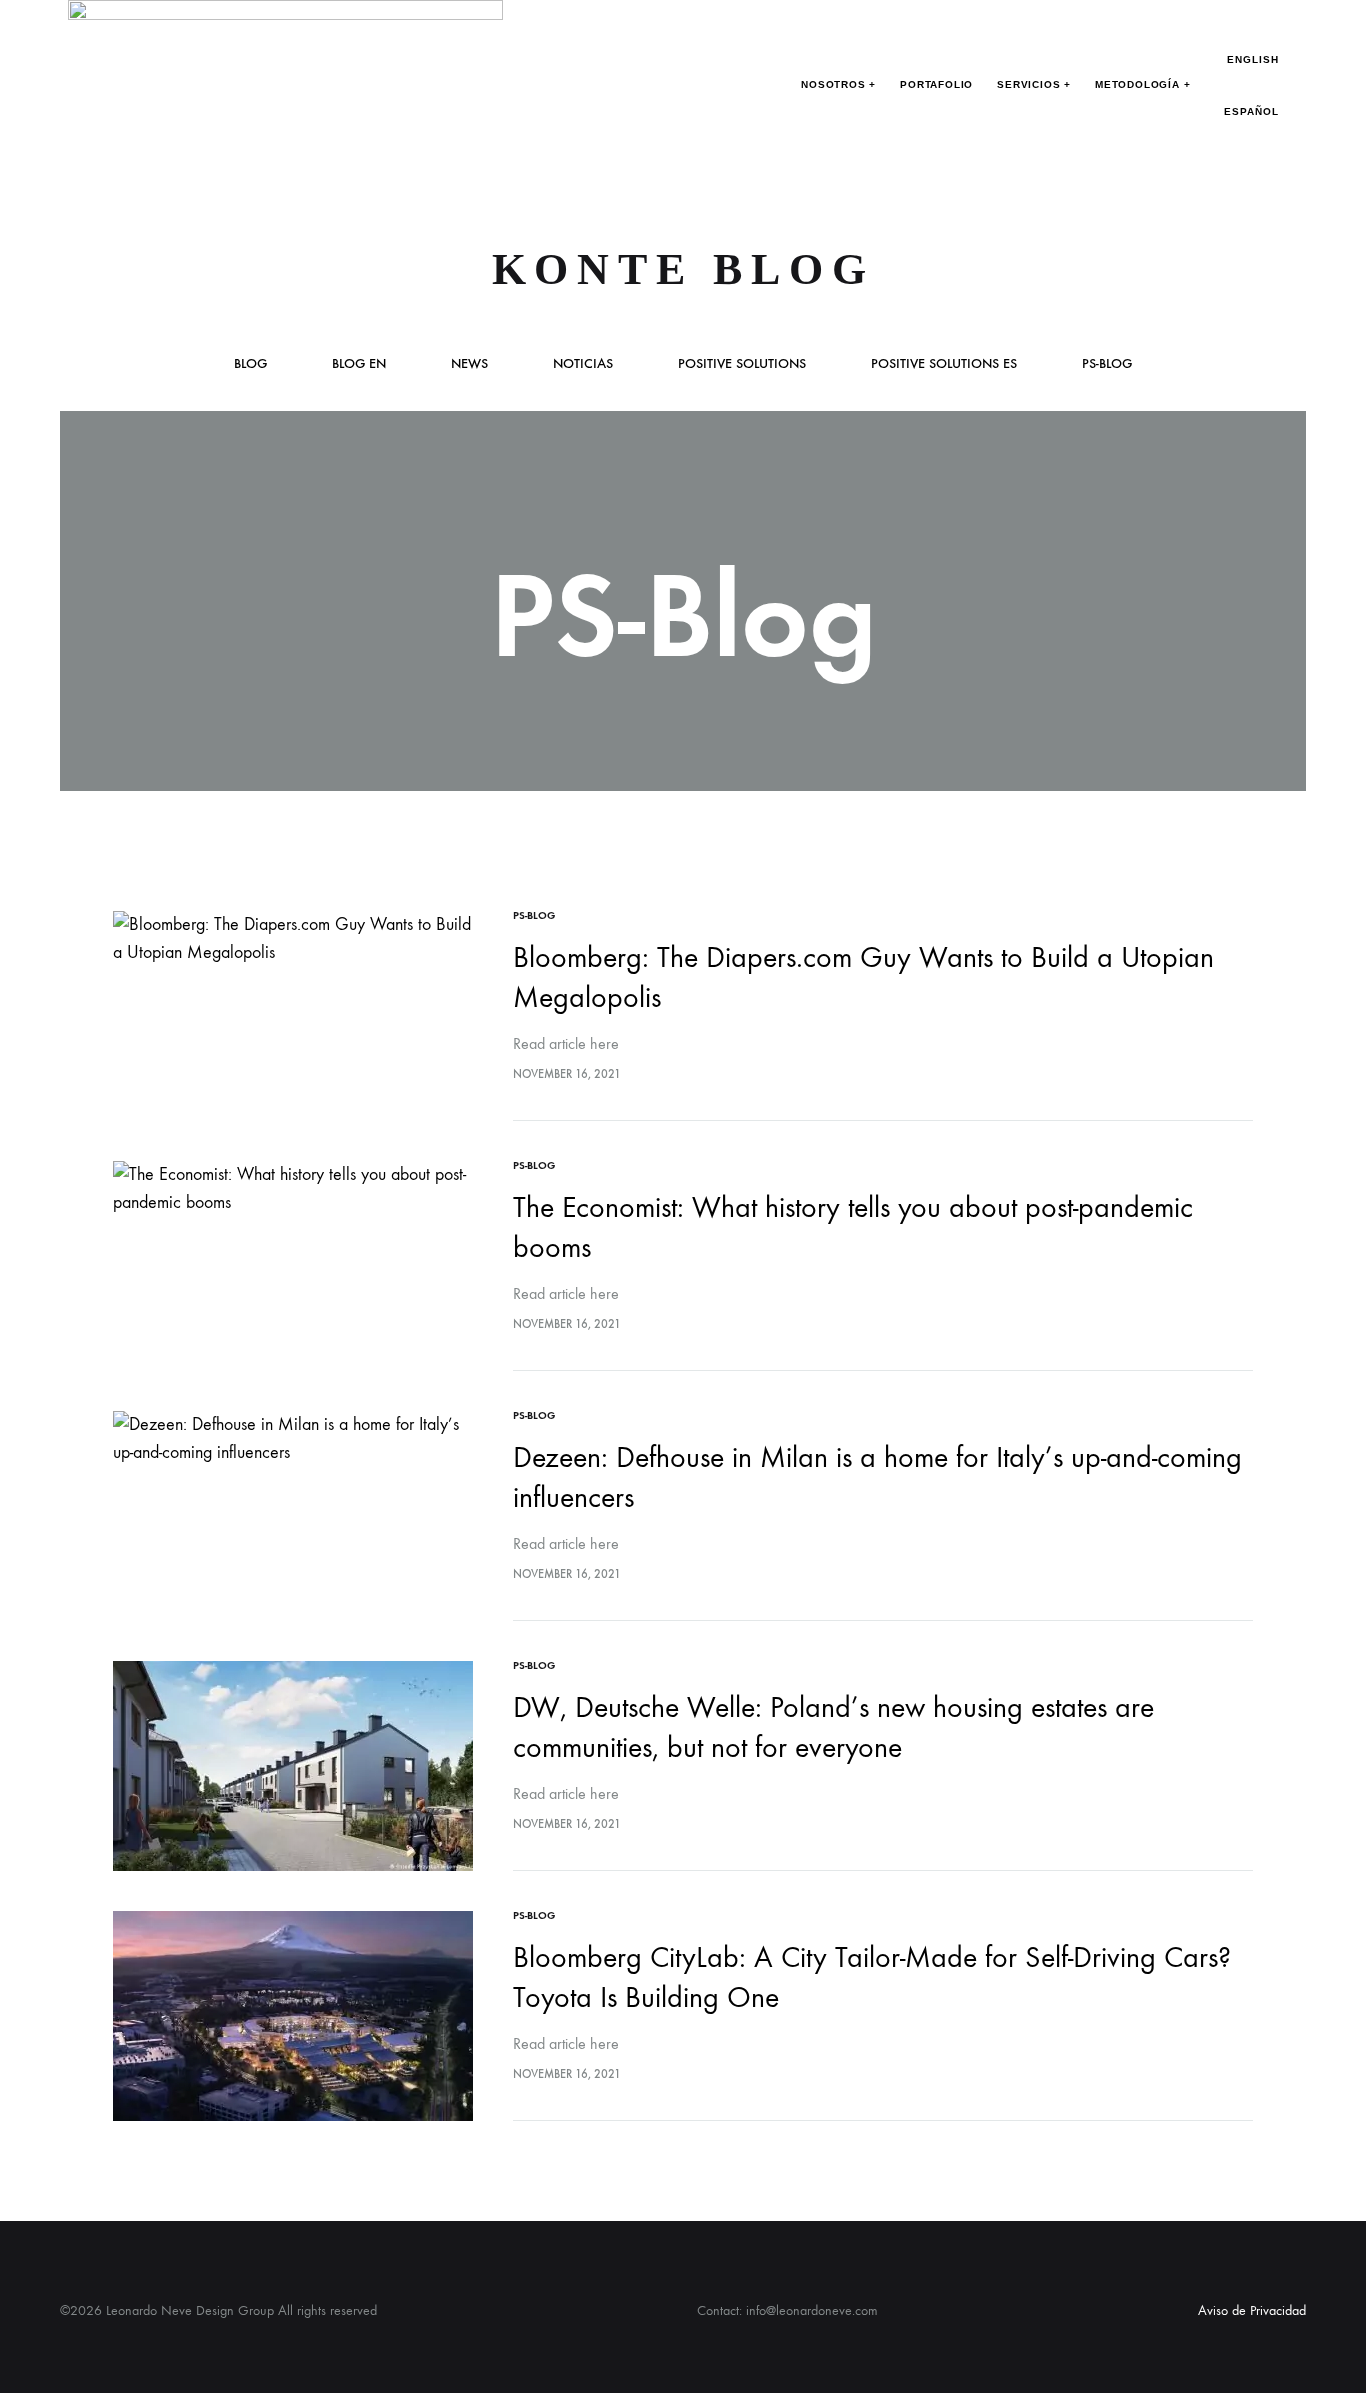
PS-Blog (1107, 364)
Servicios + (1034, 84)
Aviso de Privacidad (1252, 2310)
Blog (250, 364)
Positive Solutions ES (944, 364)
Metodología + (1142, 84)
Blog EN (359, 364)
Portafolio (936, 84)
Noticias (583, 364)
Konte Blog (683, 269)
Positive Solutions (742, 364)
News (469, 364)
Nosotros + (838, 84)
